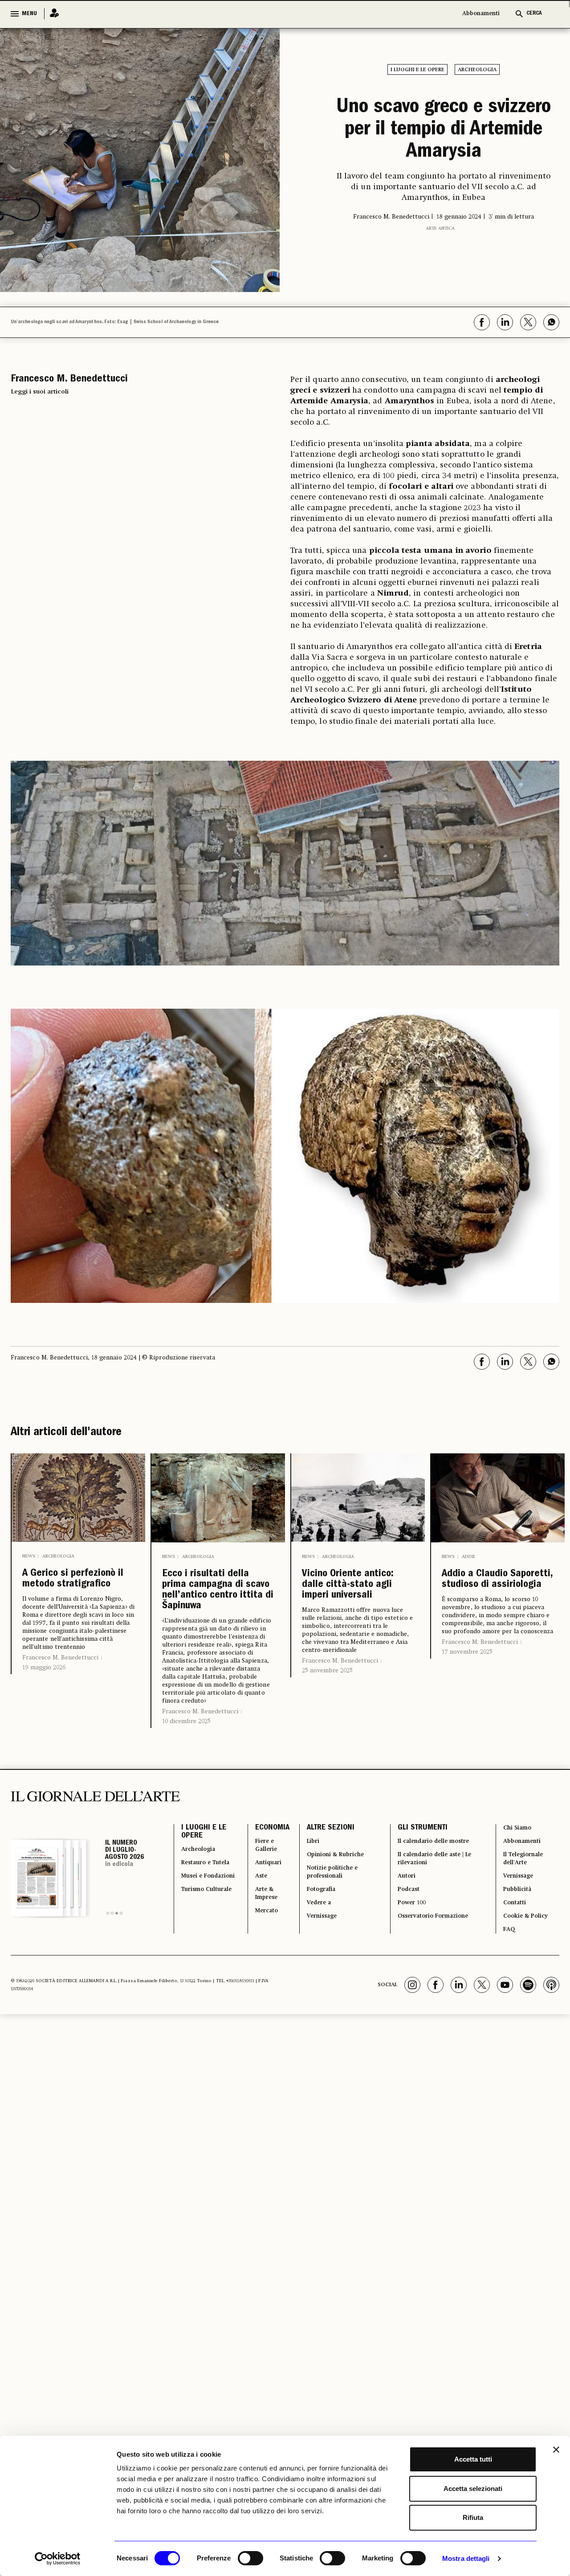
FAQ (507, 2013)
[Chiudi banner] (556, 2450)
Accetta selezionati (473, 2489)
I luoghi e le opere (417, 70)
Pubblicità (517, 1965)
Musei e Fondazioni (201, 1965)
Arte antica (440, 276)
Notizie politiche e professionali (329, 1944)
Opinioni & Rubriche (333, 1923)
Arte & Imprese (259, 1971)
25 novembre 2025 (327, 1728)
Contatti (514, 1981)
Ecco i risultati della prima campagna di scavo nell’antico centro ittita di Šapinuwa (218, 1637)
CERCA (534, 14)
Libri (305, 1907)
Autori (401, 1949)
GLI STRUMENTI (415, 1890)
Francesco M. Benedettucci (60, 1726)
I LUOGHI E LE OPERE (204, 1896)
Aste (252, 1949)
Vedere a (313, 1981)
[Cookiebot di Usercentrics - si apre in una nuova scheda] (58, 2559)
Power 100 (408, 1981)
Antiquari (261, 1933)
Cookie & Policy (527, 1997)
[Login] (52, 14)
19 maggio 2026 (44, 1736)
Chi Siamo (517, 1890)
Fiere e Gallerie (259, 1912)
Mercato (259, 1992)
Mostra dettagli (466, 2558)
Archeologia (477, 70)
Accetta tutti (473, 2459)
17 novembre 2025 (467, 1706)
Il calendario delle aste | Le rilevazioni (433, 1928)
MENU (29, 14)
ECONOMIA (262, 1890)
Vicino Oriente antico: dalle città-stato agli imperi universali (354, 1630)
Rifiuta (473, 2517)
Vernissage (317, 1997)
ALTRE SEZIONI (321, 1890)
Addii (468, 1589)
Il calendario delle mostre (437, 1907)
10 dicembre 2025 (186, 1782)
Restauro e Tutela (200, 1939)
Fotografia (316, 1965)
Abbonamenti (481, 14)
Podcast (405, 1965)
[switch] (250, 2558)
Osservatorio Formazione (435, 1997)
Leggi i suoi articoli (40, 424)
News (29, 1589)
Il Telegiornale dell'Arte (525, 1928)
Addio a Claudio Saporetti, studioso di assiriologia (495, 1623)
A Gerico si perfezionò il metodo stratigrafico (57, 1630)
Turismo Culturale (198, 1992)
